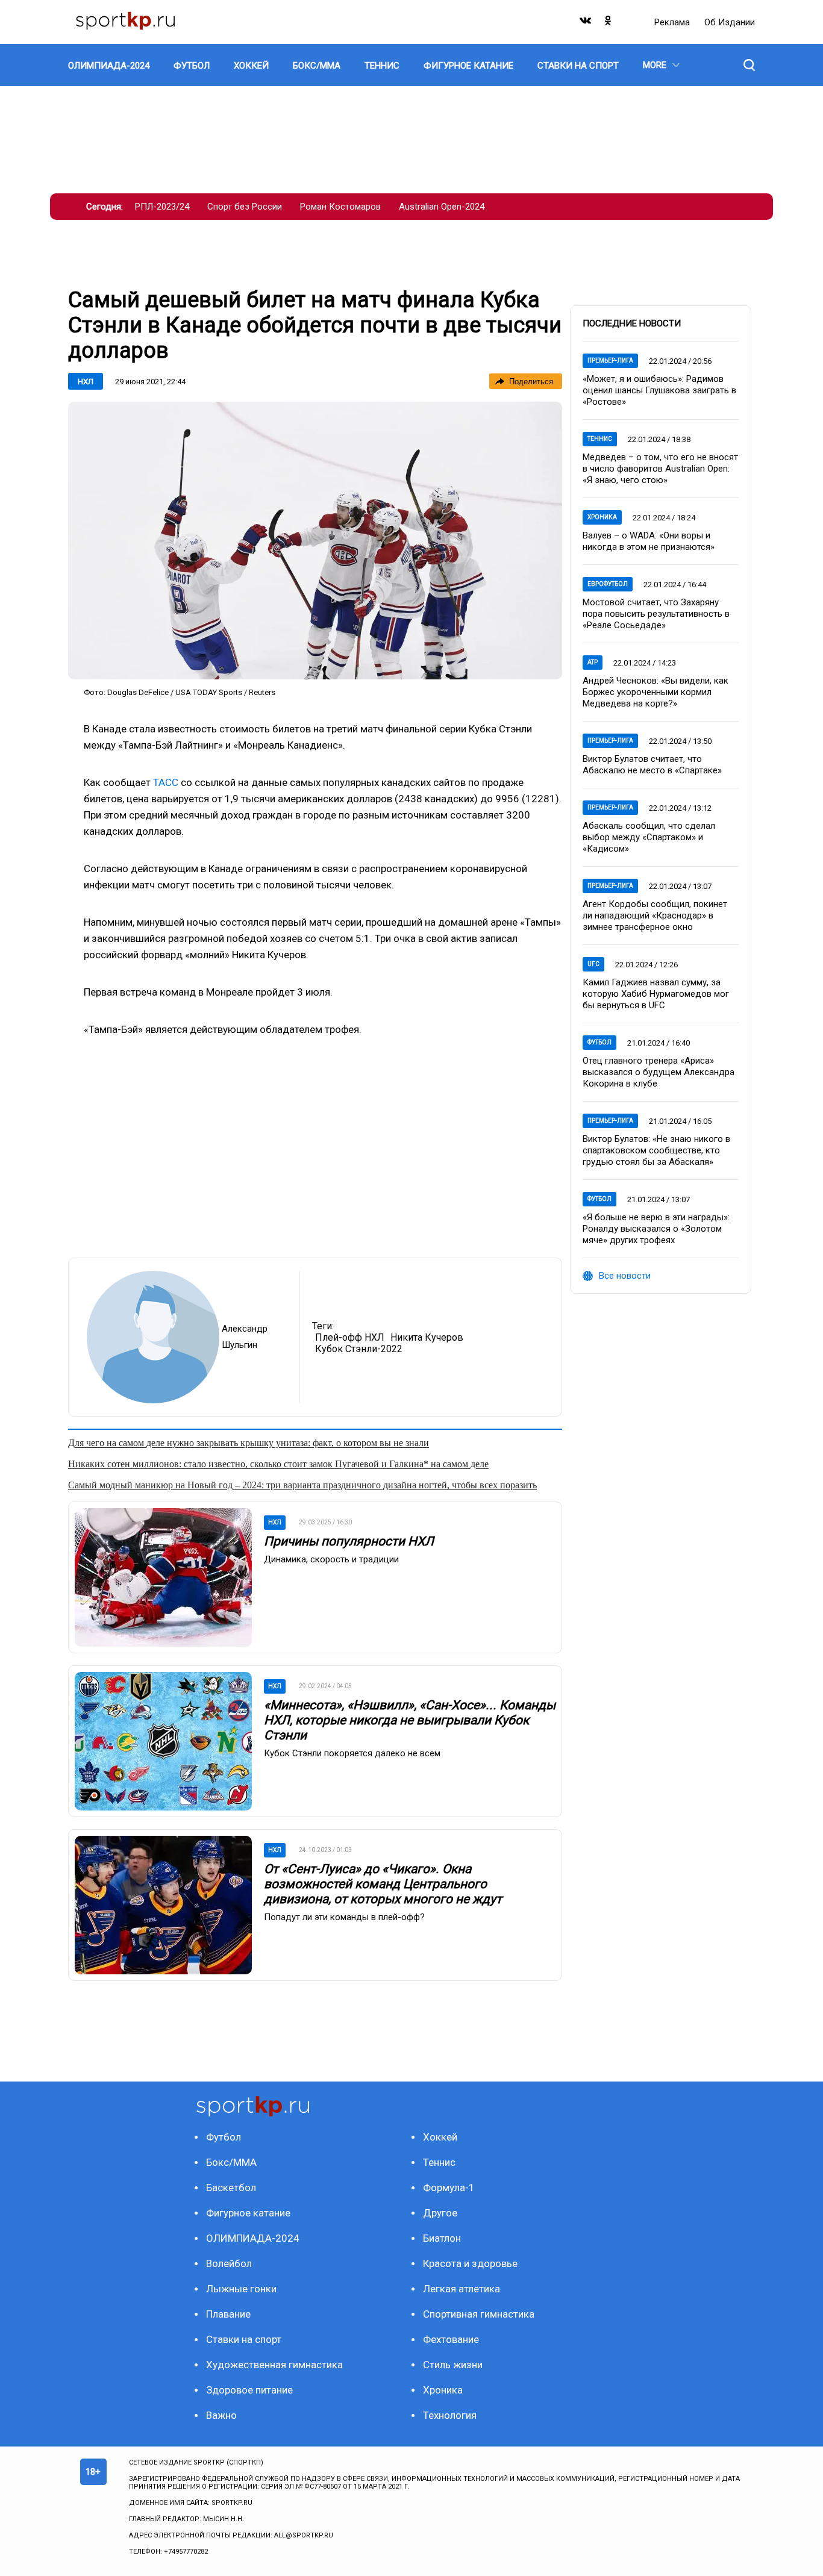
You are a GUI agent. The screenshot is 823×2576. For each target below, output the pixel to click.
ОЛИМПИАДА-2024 (253, 2238)
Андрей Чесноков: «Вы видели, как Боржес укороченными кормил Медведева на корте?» (656, 692)
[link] (315, 541)
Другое (440, 2213)
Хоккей (440, 2137)
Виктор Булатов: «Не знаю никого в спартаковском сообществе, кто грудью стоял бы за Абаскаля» (656, 1150)
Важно (221, 2415)
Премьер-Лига (610, 360)
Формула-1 (449, 2188)
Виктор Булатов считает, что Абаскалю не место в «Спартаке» (652, 765)
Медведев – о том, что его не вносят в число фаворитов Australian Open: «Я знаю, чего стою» (660, 469)
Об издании (730, 22)
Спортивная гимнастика (479, 2314)
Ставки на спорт (244, 2339)
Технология (450, 2415)
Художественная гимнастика (274, 2365)
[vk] (586, 23)
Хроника (602, 517)
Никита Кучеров (427, 1337)
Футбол (599, 1042)
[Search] (749, 65)
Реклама (673, 22)
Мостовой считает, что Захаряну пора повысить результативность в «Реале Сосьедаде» (656, 614)
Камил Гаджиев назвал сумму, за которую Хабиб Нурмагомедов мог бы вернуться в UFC (656, 994)
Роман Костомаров (340, 207)
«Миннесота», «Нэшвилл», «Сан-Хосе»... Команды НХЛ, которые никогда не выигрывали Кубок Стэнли (410, 1720)
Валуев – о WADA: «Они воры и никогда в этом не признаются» (649, 541)
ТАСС (166, 782)
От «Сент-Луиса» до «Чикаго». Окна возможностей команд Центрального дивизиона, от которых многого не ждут (383, 1884)
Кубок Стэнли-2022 (359, 1349)
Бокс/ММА (231, 2162)
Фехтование (451, 2339)
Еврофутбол (608, 584)
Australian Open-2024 (442, 207)
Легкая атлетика (462, 2289)
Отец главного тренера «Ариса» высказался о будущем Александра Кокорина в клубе (659, 1072)
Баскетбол (231, 2188)
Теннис (600, 439)
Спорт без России (245, 207)
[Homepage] (125, 22)
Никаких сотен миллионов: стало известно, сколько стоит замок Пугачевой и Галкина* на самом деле (278, 1464)
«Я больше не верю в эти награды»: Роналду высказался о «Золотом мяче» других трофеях (656, 1229)
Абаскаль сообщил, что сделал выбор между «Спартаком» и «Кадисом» (649, 837)
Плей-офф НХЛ (350, 1337)
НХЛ (86, 382)
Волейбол (229, 2263)
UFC (593, 964)
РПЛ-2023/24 (162, 207)
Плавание (228, 2314)
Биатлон (442, 2238)
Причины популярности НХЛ (349, 1541)
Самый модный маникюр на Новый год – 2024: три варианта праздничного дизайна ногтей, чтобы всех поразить (302, 1485)
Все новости (625, 1276)
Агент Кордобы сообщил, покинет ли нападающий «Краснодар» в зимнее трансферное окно (655, 915)
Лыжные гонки (241, 2289)
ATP (593, 662)
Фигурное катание (248, 2213)
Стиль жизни (453, 2365)
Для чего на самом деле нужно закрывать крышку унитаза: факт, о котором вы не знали (249, 1443)
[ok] (609, 23)
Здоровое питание (249, 2390)
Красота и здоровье (470, 2263)
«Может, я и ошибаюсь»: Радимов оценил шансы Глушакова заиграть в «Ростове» (659, 390)
